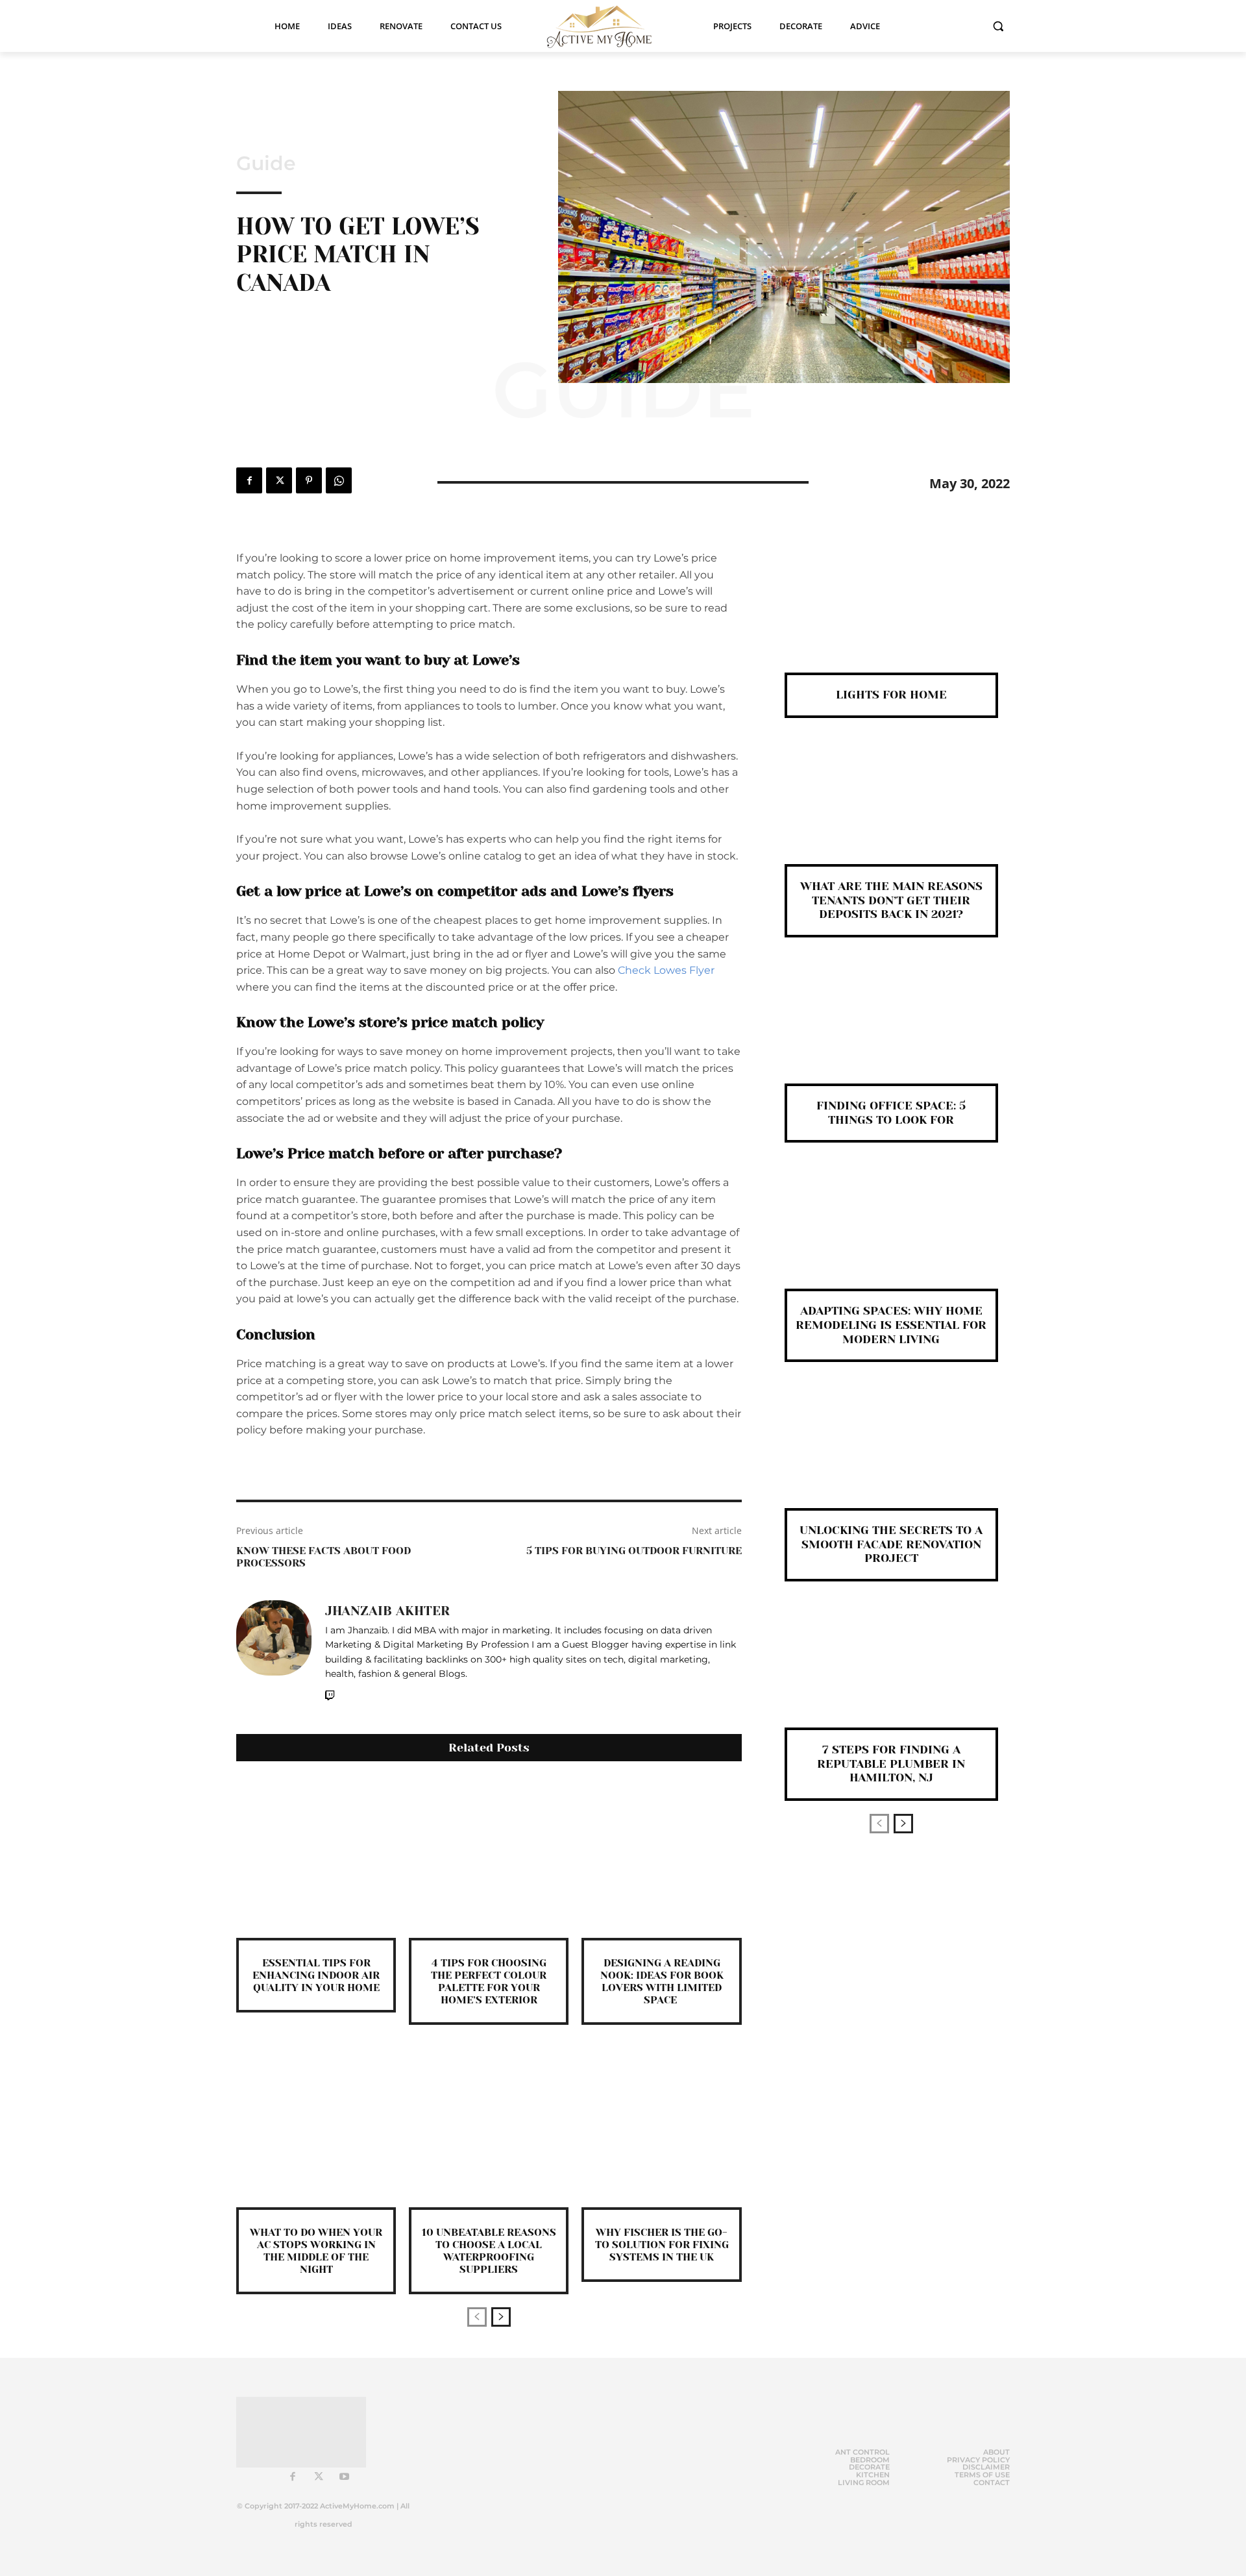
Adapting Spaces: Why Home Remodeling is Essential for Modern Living (891, 1325)
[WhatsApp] (339, 480)
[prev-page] (477, 2317)
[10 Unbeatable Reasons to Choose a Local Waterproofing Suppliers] (489, 2127)
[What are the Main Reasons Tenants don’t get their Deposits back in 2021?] (891, 812)
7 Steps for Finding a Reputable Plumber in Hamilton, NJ (891, 1764)
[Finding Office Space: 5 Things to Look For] (891, 1032)
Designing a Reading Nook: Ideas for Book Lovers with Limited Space (662, 1982)
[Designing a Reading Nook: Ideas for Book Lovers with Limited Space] (661, 1858)
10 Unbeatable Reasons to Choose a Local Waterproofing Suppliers (489, 2251)
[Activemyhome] (607, 26)
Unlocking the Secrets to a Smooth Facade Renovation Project (891, 1544)
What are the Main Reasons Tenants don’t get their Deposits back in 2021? (891, 900)
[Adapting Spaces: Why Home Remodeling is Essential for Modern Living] (891, 1237)
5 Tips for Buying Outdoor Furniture (634, 1551)
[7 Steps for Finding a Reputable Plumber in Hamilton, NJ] (891, 1676)
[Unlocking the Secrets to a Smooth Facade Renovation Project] (891, 1456)
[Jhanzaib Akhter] (274, 1652)
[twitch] (330, 1693)
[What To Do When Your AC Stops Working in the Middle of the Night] (316, 2127)
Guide (266, 164)
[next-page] (501, 2317)
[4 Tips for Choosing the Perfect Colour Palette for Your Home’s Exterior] (489, 1858)
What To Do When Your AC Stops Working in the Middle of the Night (316, 2251)
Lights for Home (891, 695)
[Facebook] (249, 480)
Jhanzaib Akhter (387, 1611)
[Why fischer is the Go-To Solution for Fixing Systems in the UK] (661, 2127)
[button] (998, 26)
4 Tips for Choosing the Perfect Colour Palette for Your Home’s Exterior (489, 1982)
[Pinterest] (309, 480)
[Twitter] (279, 480)
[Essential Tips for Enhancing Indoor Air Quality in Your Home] (316, 1858)
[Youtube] (345, 2477)
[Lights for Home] (891, 621)
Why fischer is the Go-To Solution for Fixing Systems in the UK (662, 2245)
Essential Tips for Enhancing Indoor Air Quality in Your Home (316, 1975)
